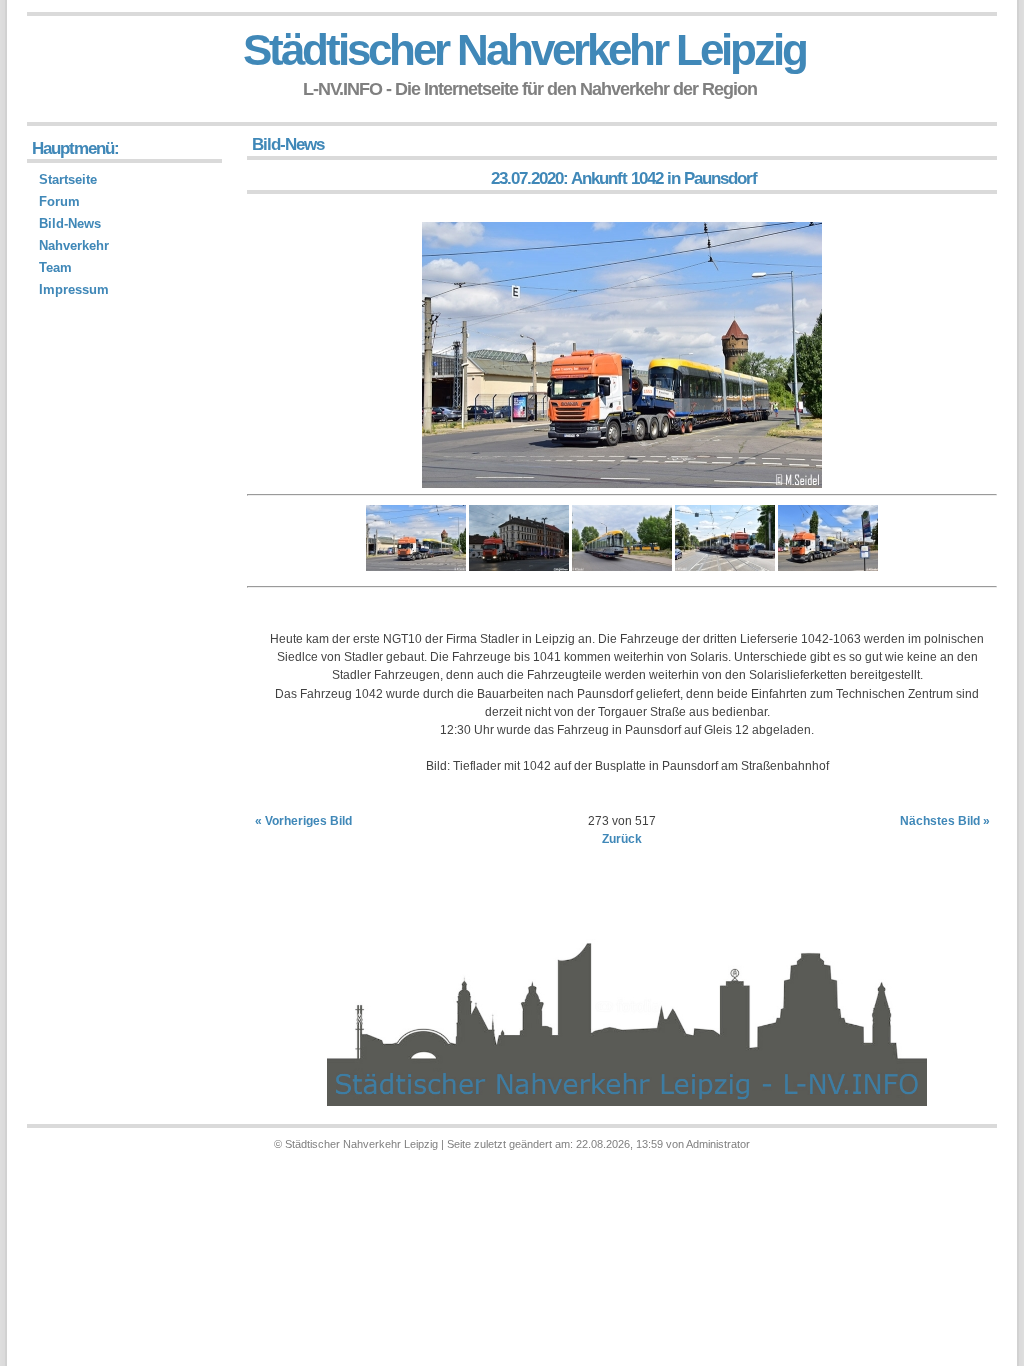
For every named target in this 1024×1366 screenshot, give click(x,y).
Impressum (74, 289)
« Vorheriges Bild (303, 821)
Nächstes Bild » (945, 821)
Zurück (622, 839)
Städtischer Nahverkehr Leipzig (524, 49)
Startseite (68, 179)
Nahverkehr (74, 245)
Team (55, 267)
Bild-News (70, 223)
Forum (59, 201)
